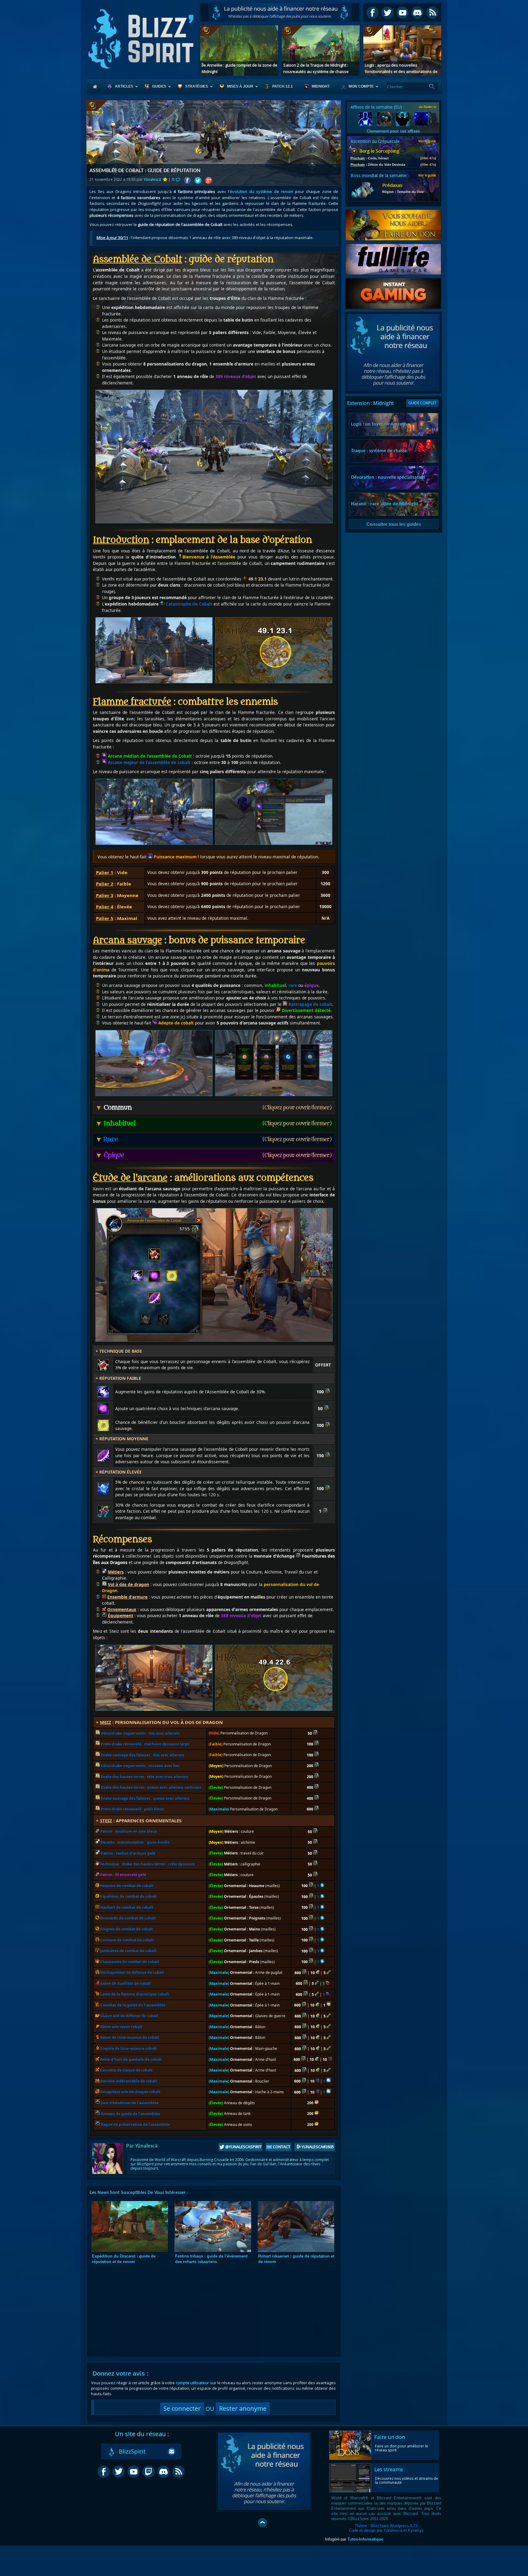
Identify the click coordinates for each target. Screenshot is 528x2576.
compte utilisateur (192, 2383)
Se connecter (182, 2409)
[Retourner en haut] (262, 2523)
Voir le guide (427, 141)
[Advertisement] (280, 13)
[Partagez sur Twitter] (198, 181)
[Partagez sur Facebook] (187, 181)
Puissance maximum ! (176, 857)
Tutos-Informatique (365, 2539)
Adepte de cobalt (175, 1023)
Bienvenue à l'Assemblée (209, 557)
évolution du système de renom (261, 191)
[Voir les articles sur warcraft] (100, 106)
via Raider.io (427, 107)
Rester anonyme (243, 2409)
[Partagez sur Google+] (209, 181)
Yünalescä (152, 179)
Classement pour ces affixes (393, 131)
